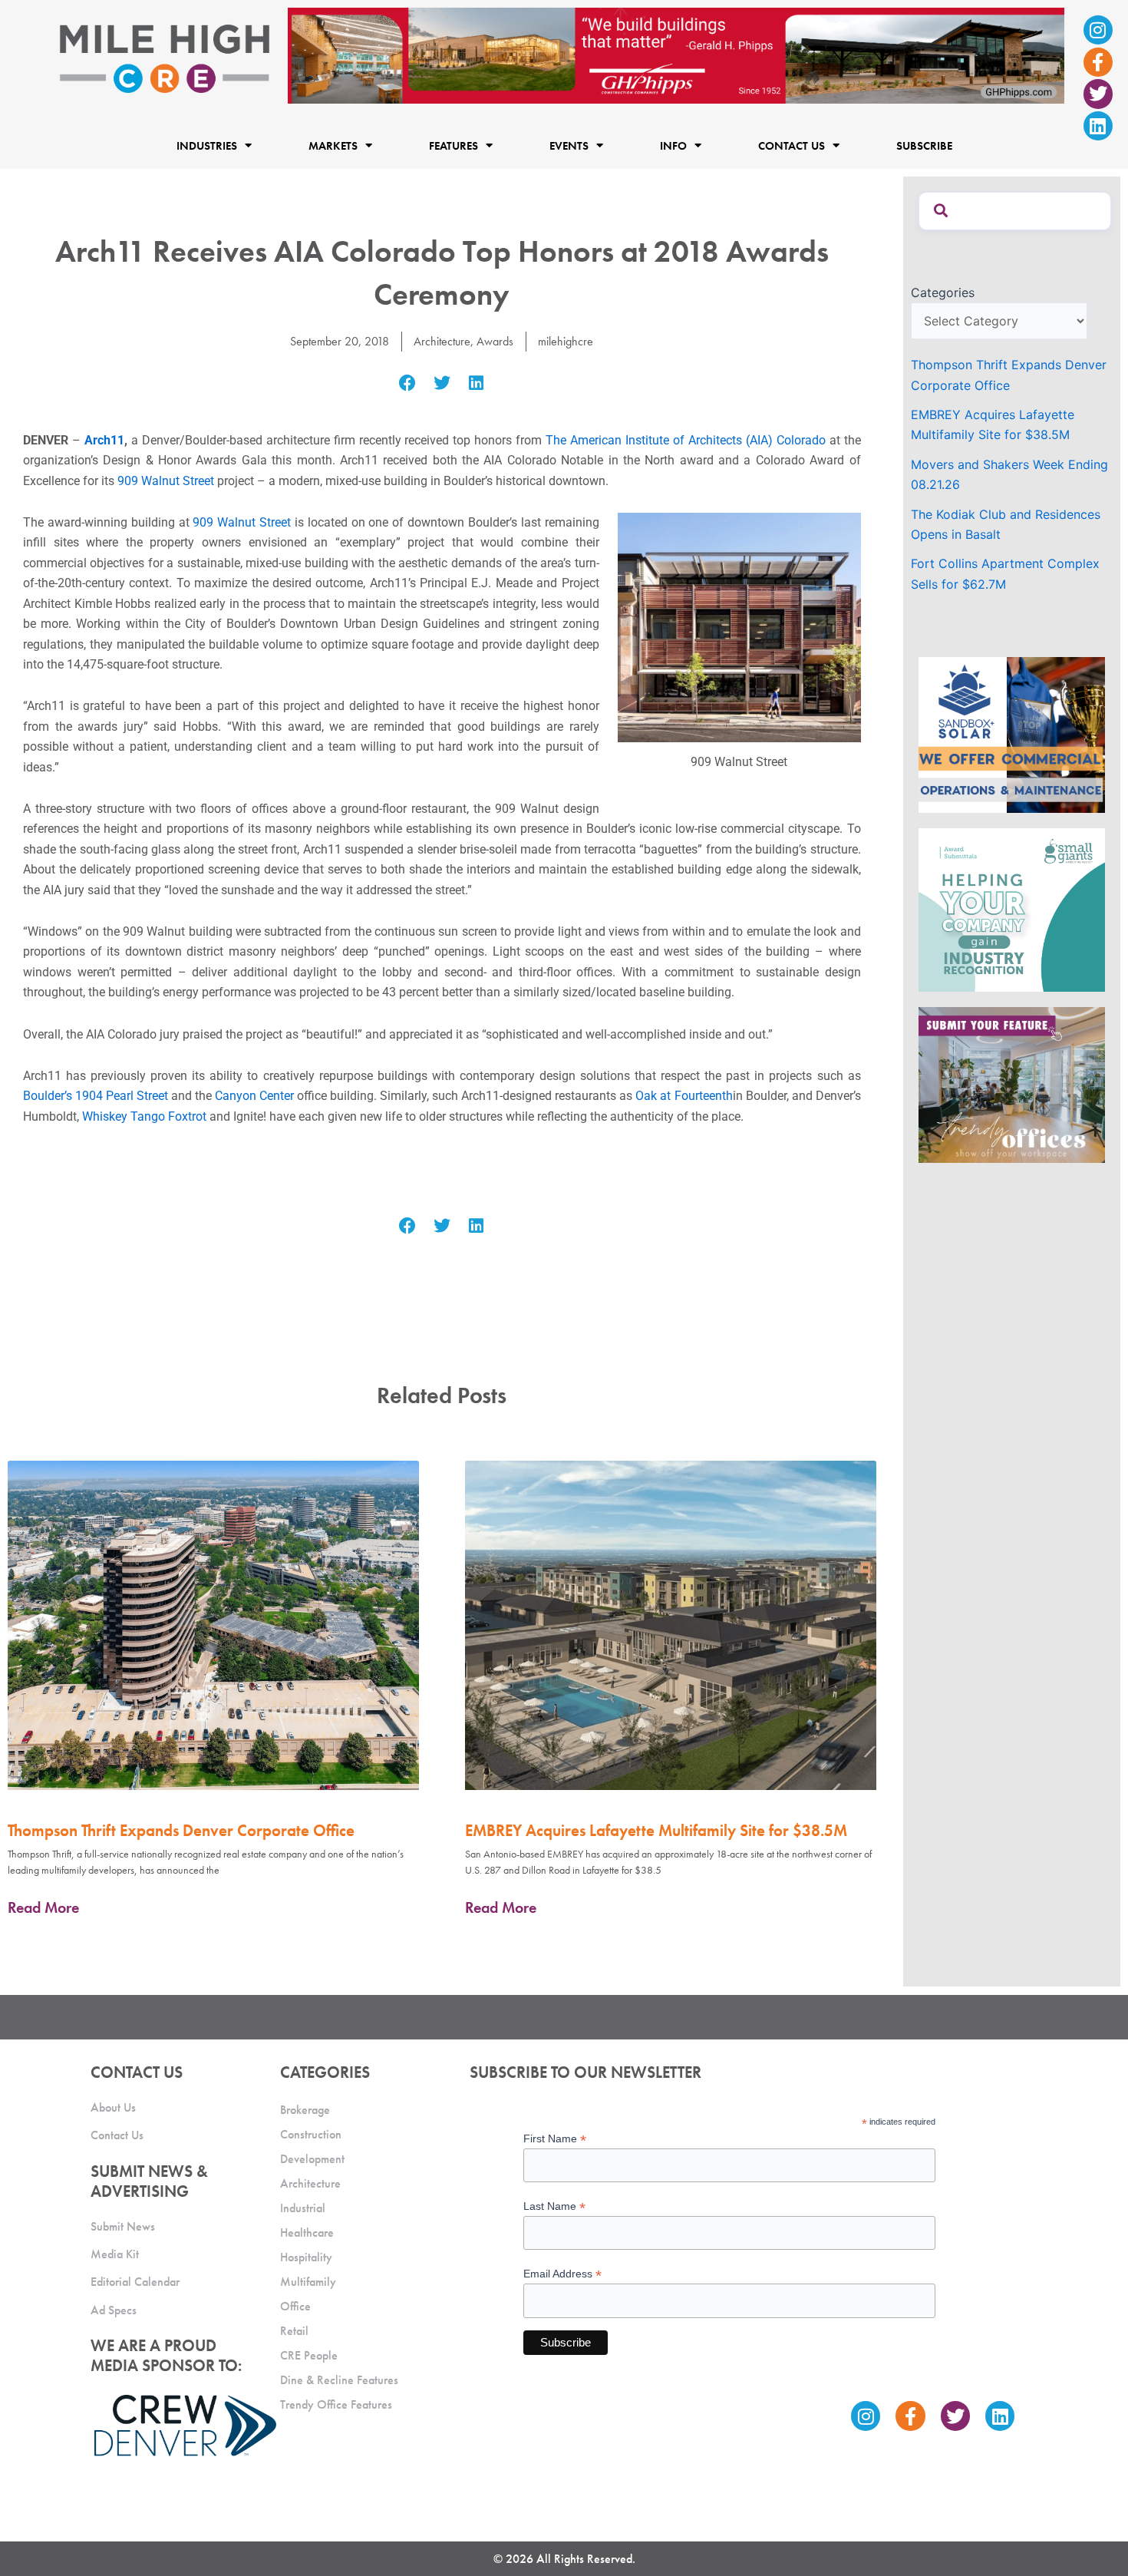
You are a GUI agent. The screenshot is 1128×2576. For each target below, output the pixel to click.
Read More (43, 1907)
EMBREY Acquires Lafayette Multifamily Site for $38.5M (656, 1830)
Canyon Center (254, 1096)
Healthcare (307, 2233)
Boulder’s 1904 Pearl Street (96, 1096)
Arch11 (104, 440)
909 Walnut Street (166, 481)
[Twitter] (1098, 94)
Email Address (562, 2274)
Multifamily (308, 2282)
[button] (408, 383)
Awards (495, 341)
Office (295, 2306)
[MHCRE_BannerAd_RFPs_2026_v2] (676, 54)
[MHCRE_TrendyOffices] (1012, 1084)
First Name (555, 2139)
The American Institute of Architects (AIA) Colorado (686, 440)
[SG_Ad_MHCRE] (1012, 909)
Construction (311, 2134)
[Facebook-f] (1098, 62)
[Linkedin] (1098, 126)
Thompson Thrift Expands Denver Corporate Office (181, 1830)
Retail (294, 2331)
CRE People (309, 2355)
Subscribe (924, 146)
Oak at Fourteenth (684, 1096)
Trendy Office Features (336, 2404)
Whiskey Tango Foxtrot (144, 1116)
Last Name (554, 2206)
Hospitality (306, 2257)
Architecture (442, 341)
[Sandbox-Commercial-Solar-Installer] (1012, 734)
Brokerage (305, 2110)
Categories (943, 292)
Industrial (303, 2208)
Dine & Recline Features (339, 2380)
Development (312, 2159)
